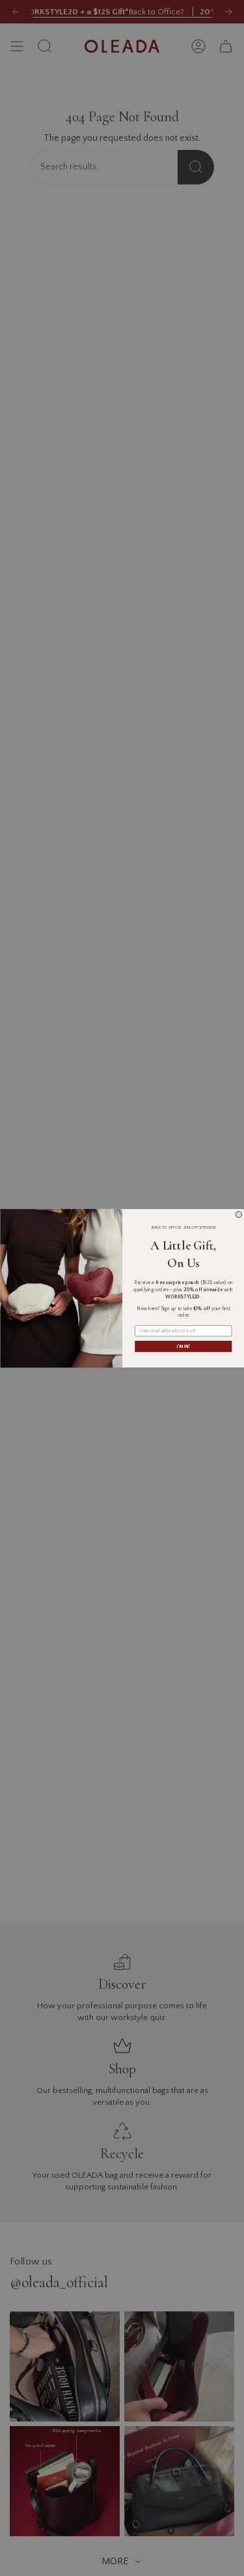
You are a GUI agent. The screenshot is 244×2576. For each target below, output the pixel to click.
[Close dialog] (239, 1214)
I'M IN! (183, 1346)
